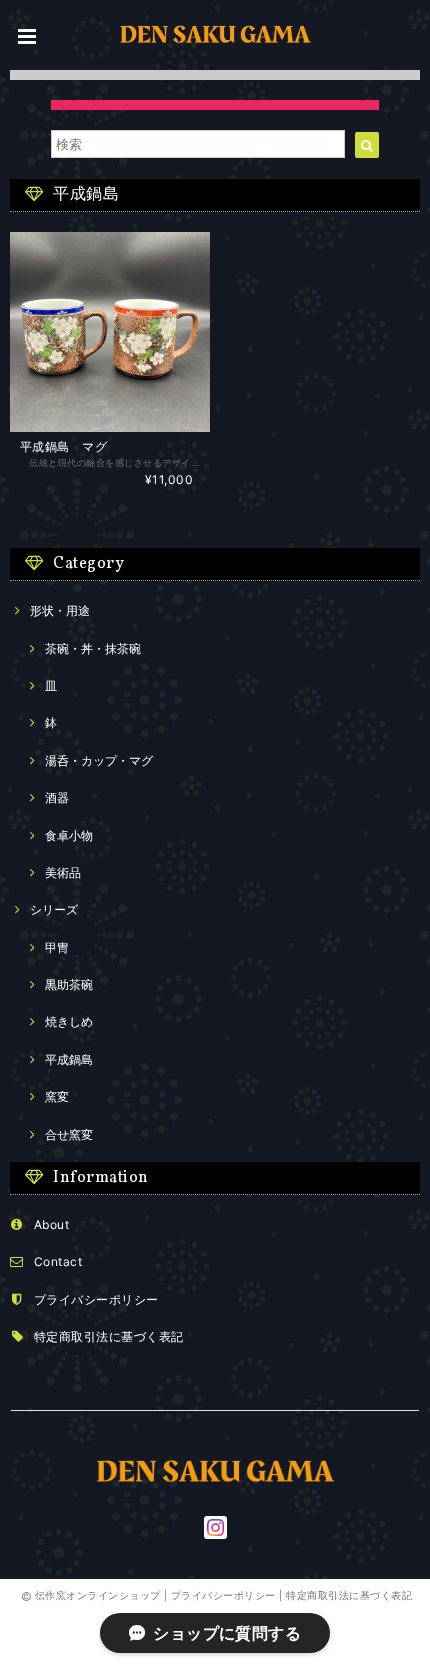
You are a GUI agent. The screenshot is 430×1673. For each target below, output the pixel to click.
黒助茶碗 (69, 984)
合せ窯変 (69, 1134)
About (51, 1224)
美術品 (63, 872)
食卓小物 (69, 835)
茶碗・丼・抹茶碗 (93, 648)
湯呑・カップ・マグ (99, 760)
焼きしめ (69, 1021)
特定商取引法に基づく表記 (109, 1336)
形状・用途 (60, 610)
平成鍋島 (69, 1059)
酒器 (57, 797)
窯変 (57, 1096)
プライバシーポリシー (96, 1299)
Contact (58, 1261)
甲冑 (57, 947)
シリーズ (54, 909)
